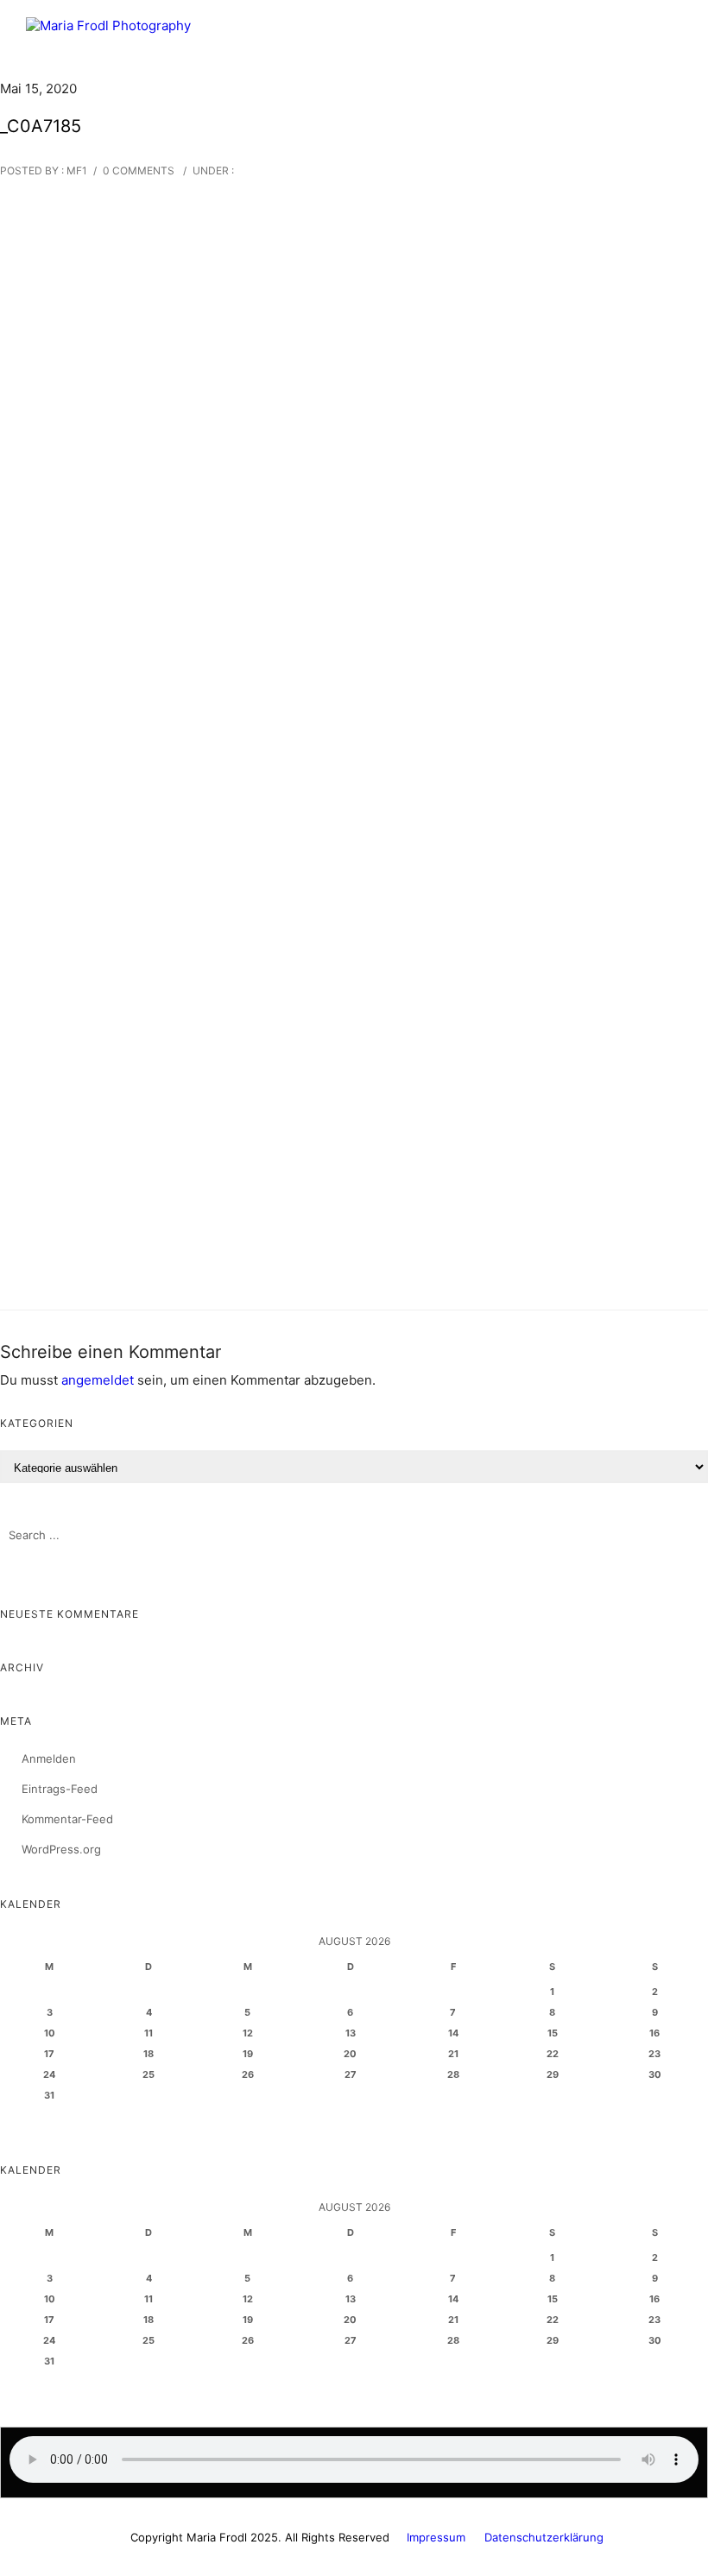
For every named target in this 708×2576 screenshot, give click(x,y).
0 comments (139, 170)
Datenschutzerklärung (544, 2537)
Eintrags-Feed (60, 1789)
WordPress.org (61, 1849)
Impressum (436, 2537)
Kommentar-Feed (67, 1819)
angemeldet (98, 1380)
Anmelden (49, 1758)
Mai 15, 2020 (38, 88)
